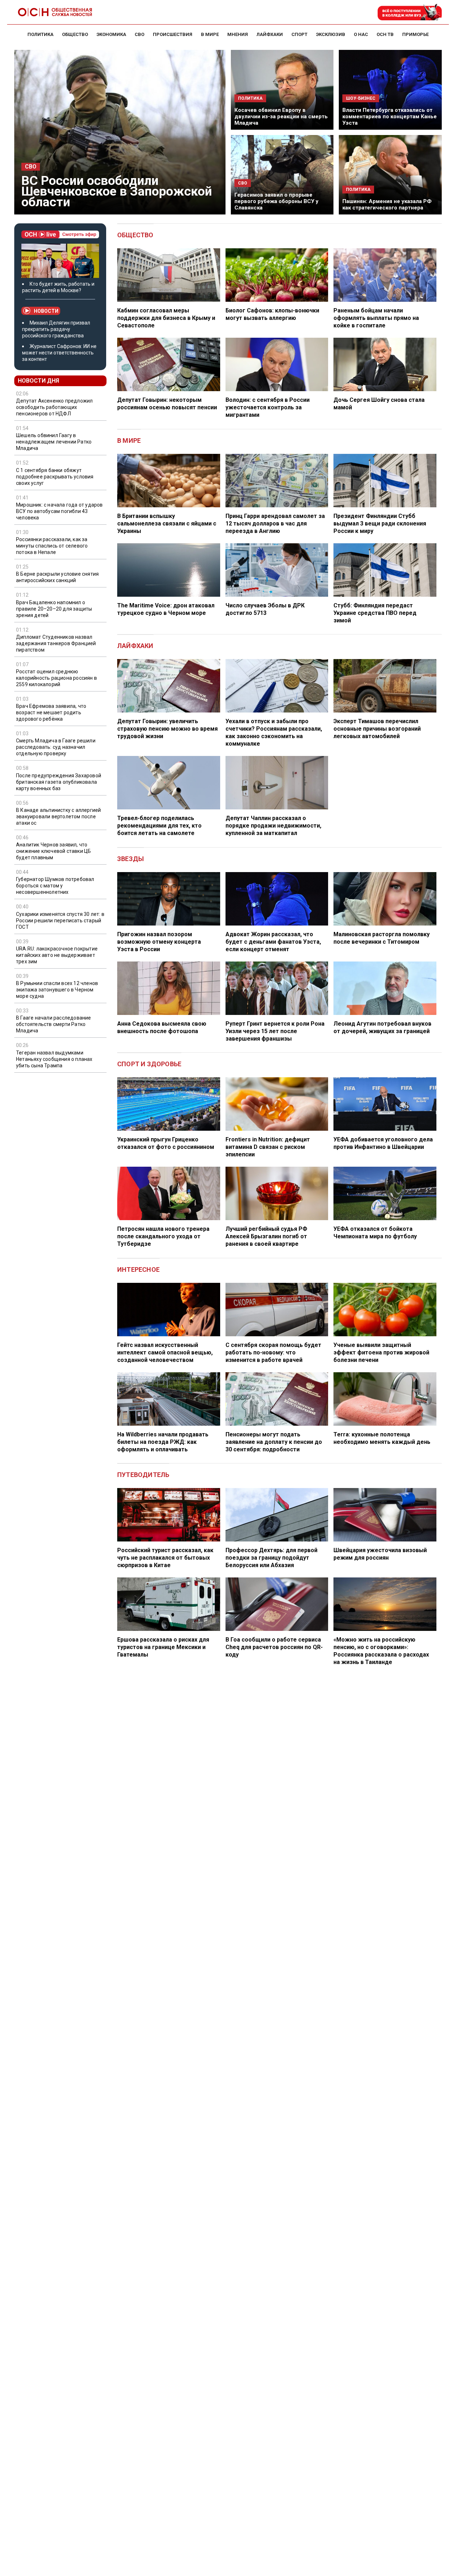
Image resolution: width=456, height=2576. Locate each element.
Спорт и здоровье (149, 1064)
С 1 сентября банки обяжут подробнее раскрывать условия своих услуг (55, 477)
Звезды (131, 859)
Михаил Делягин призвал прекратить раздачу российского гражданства (56, 329)
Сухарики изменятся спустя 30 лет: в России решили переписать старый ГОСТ (60, 921)
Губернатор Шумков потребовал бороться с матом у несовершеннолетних (55, 886)
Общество (135, 235)
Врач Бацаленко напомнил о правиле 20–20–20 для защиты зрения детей (54, 608)
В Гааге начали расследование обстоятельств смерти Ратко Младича (54, 1024)
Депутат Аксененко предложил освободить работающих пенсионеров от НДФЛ (54, 407)
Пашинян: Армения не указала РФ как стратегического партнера (387, 204)
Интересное (138, 1269)
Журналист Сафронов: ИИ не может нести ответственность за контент (59, 353)
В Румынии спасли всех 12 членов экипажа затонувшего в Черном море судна (57, 990)
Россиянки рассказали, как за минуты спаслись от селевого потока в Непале (52, 546)
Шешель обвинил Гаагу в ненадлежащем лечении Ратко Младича (54, 442)
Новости (46, 311)
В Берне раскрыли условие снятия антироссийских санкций (57, 577)
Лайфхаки (135, 646)
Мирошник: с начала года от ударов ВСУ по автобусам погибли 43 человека (59, 511)
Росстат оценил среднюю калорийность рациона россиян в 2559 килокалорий (56, 678)
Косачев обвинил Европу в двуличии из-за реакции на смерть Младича (281, 116)
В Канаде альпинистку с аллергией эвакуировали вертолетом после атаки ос (58, 817)
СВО (31, 167)
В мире (129, 440)
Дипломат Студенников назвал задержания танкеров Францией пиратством (56, 643)
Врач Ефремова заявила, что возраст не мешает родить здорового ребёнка (51, 712)
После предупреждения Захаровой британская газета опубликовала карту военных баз (59, 782)
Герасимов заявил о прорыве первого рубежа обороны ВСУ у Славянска (276, 201)
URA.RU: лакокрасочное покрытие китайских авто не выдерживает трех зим (57, 955)
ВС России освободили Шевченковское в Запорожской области (117, 191)
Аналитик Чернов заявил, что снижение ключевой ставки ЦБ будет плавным (53, 851)
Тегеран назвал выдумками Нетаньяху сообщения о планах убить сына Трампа (54, 1059)
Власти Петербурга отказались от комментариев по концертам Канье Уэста (390, 116)
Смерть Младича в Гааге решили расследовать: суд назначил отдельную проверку (56, 747)
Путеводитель (143, 1475)
